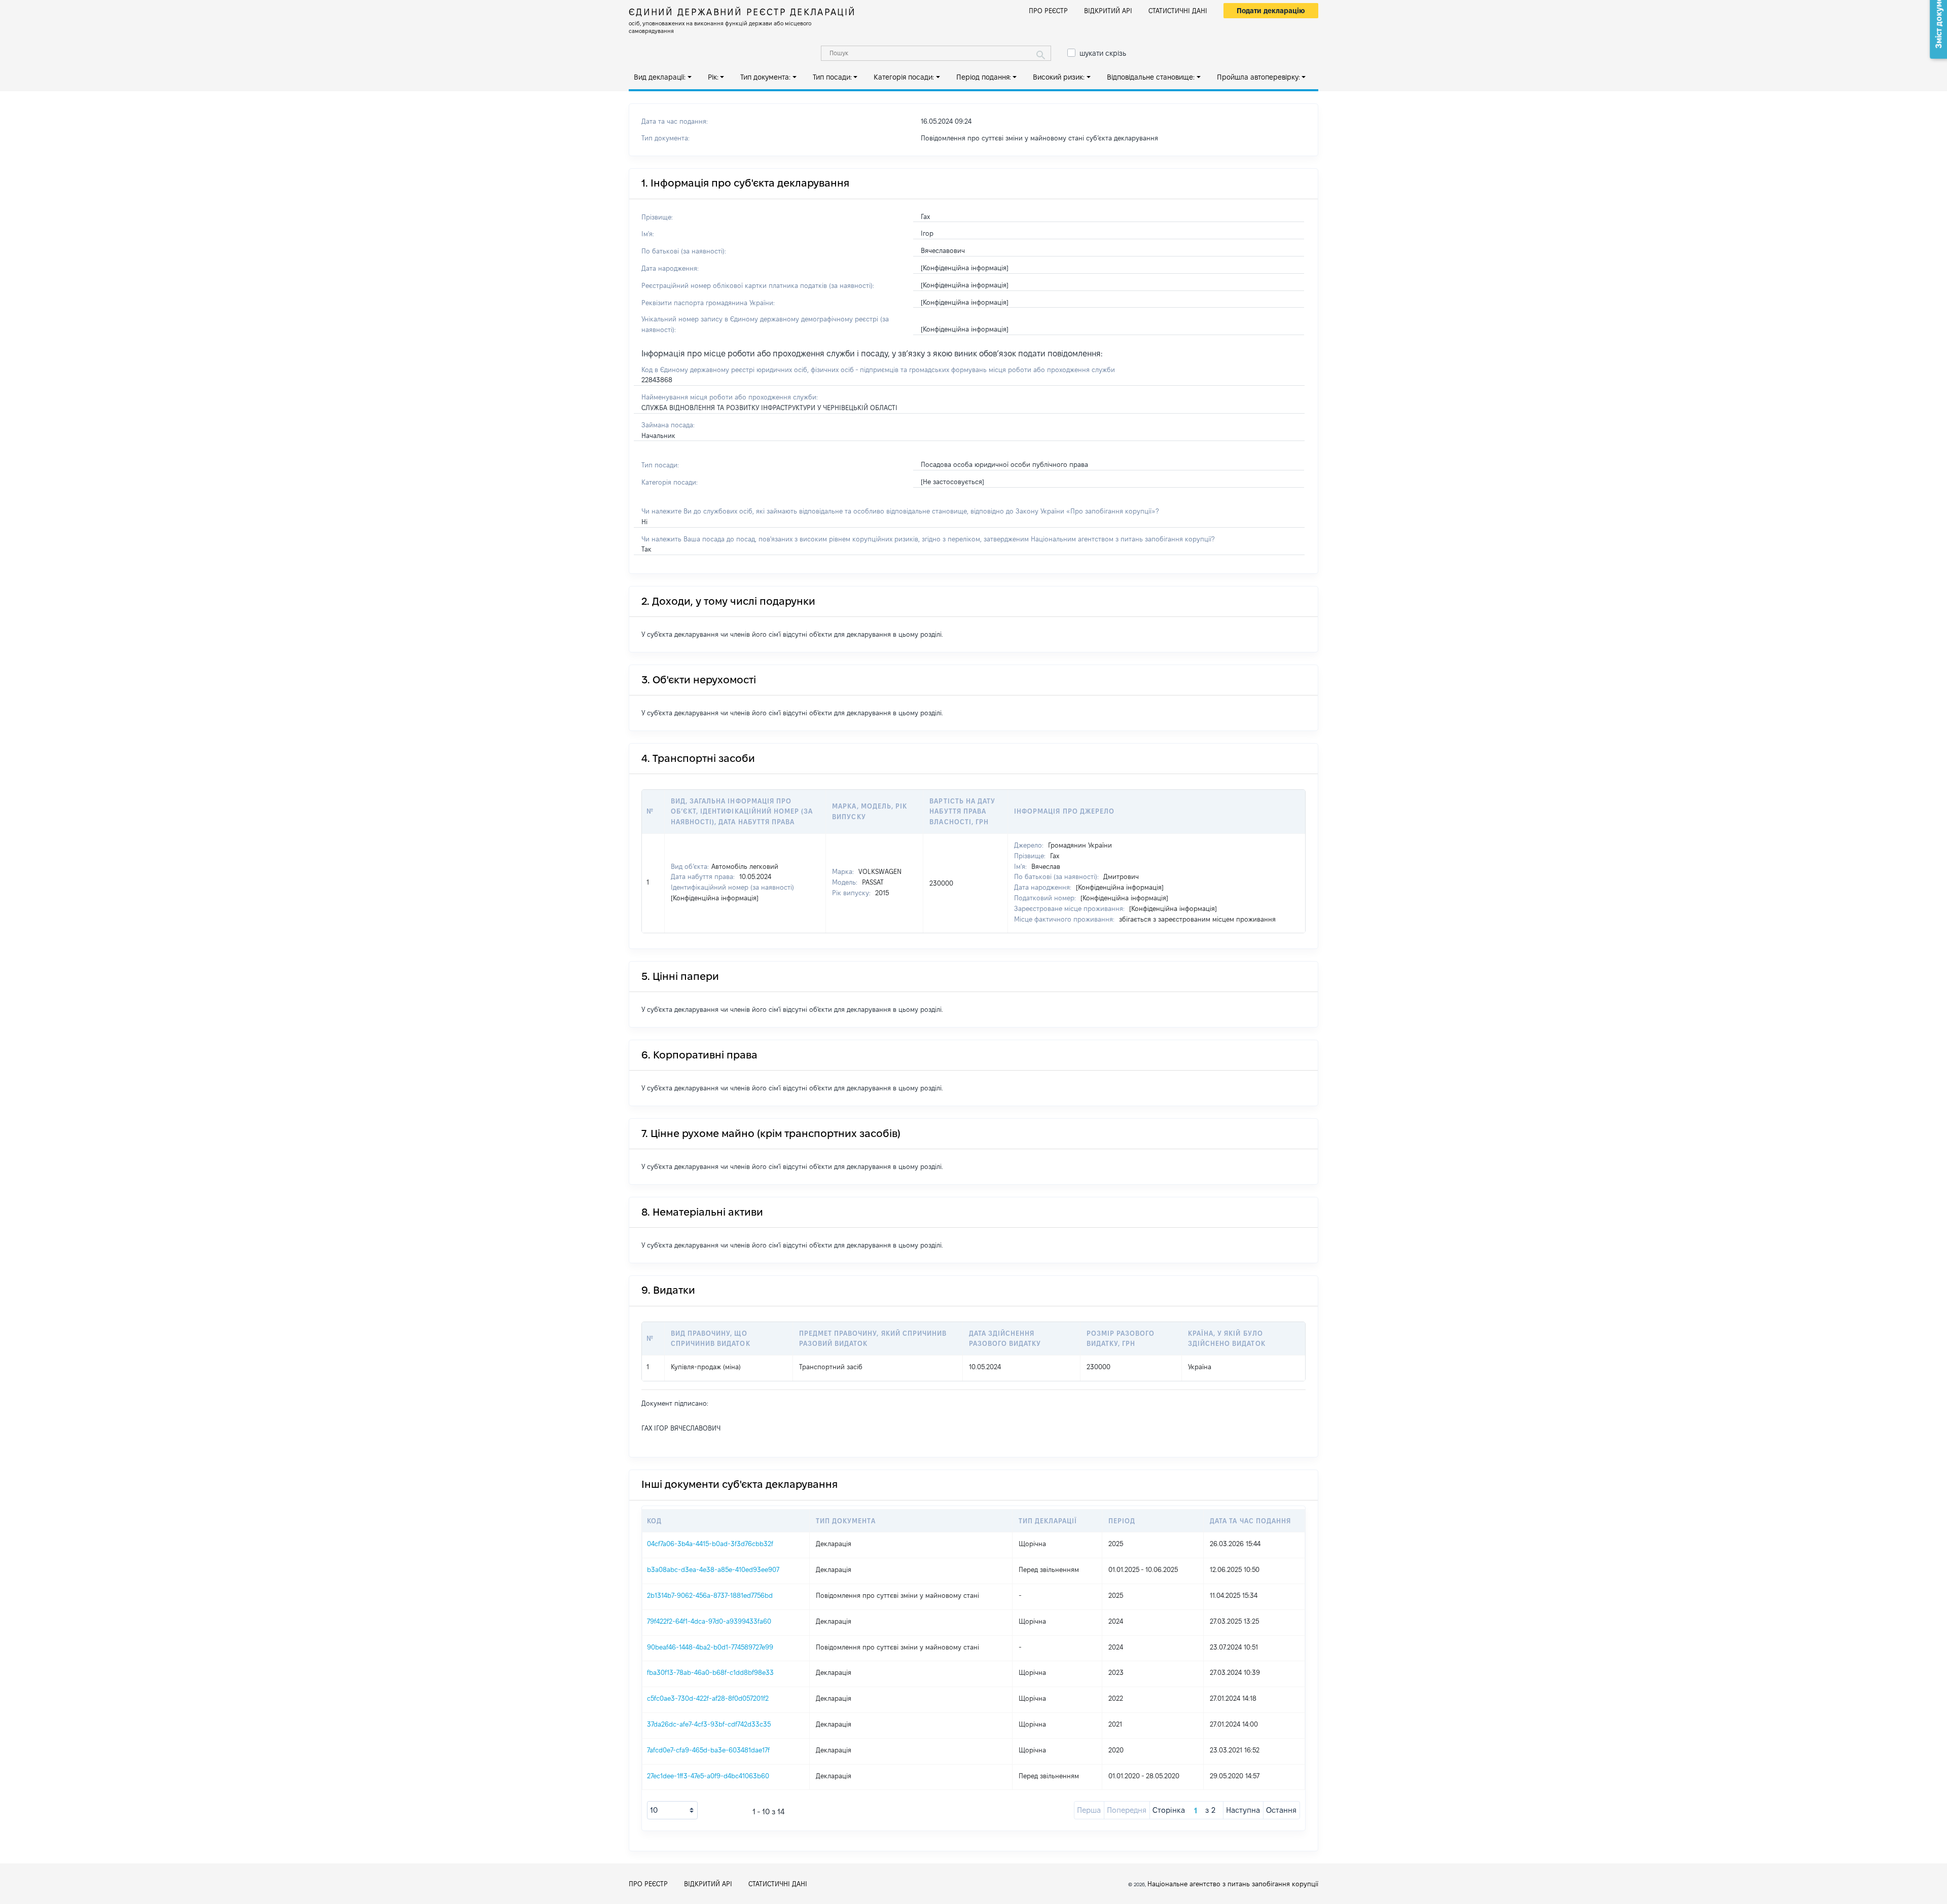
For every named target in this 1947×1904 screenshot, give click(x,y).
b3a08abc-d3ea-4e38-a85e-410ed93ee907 (713, 1569)
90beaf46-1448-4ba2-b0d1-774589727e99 (710, 1647)
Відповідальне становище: (1151, 77)
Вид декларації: (660, 77)
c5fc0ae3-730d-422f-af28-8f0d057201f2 (708, 1698)
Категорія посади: (904, 77)
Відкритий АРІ (1108, 11)
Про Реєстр (1048, 11)
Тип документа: (765, 77)
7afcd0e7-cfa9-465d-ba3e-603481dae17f (708, 1750)
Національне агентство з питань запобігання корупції (1233, 1884)
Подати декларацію (1271, 11)
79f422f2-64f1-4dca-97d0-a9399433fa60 (709, 1621)
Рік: (713, 77)
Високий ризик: (1059, 77)
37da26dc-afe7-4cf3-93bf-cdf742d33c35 (709, 1724)
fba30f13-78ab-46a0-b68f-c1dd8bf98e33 (710, 1672)
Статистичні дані (1178, 11)
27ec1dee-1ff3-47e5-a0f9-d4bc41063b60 (708, 1776)
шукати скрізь (1103, 53)
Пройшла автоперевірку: (1258, 77)
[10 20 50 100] (672, 1810)
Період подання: (984, 77)
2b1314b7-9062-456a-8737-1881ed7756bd (710, 1595)
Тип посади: (832, 77)
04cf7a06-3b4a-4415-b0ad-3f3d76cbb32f (710, 1544)
